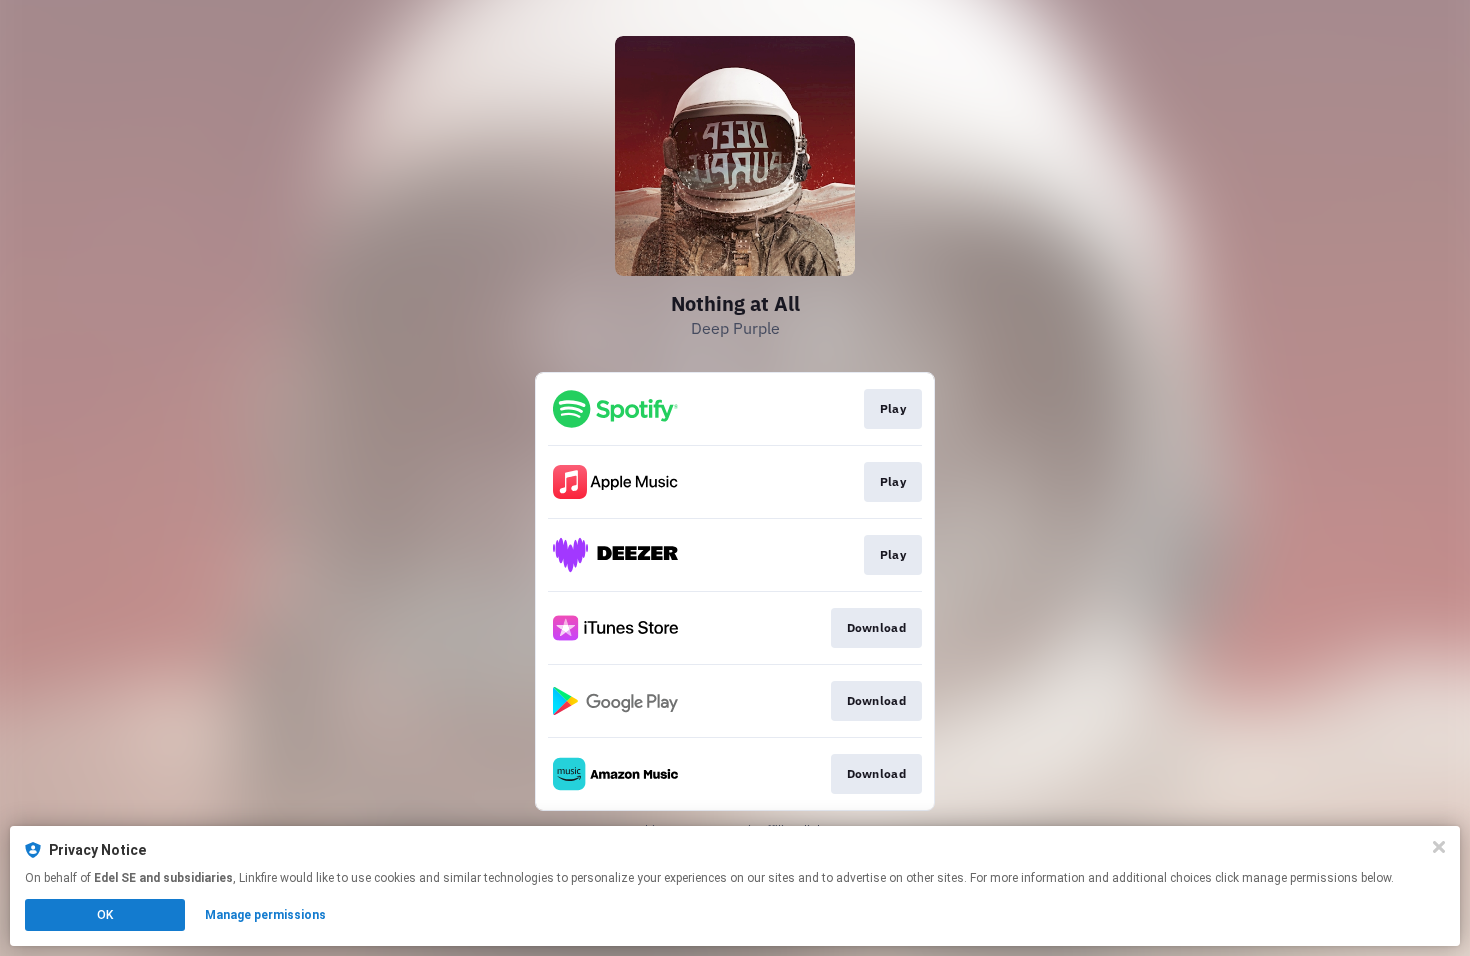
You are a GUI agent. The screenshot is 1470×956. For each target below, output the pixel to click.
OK (105, 915)
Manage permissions (265, 915)
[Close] (1439, 847)
